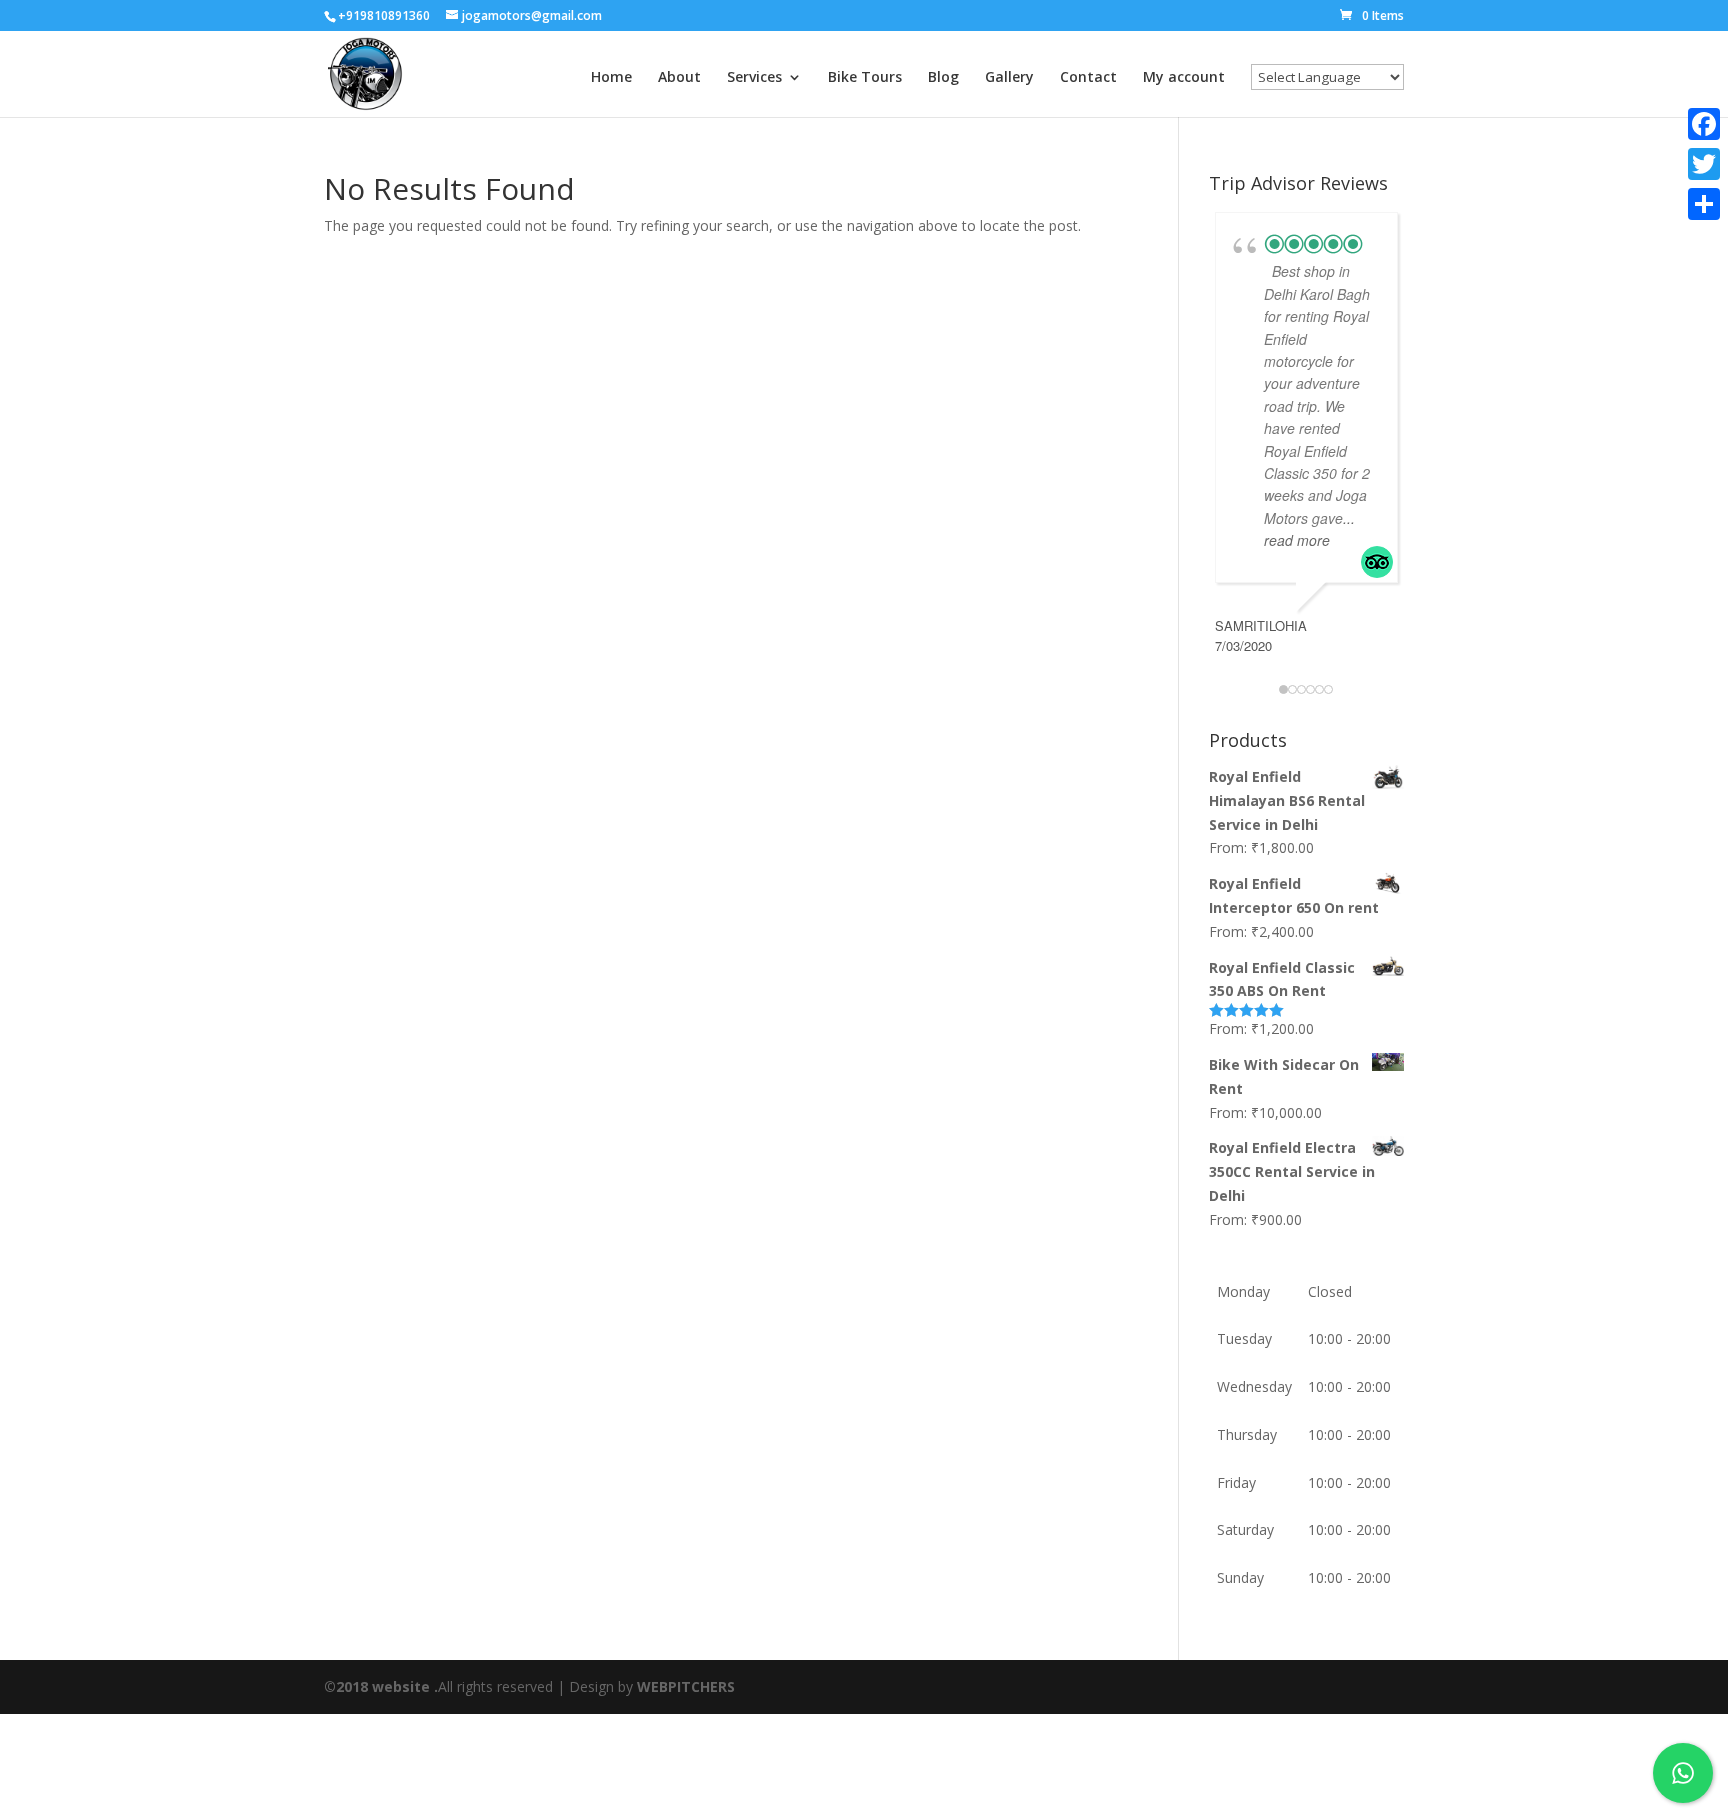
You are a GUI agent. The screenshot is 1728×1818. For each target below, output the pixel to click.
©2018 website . (381, 1686)
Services (754, 78)
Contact (1088, 78)
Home (611, 78)
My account (1184, 78)
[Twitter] (1704, 164)
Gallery (1009, 78)
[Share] (1704, 204)
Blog (943, 78)
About (679, 78)
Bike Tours (865, 78)
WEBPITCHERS (686, 1686)
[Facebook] (1704, 124)
